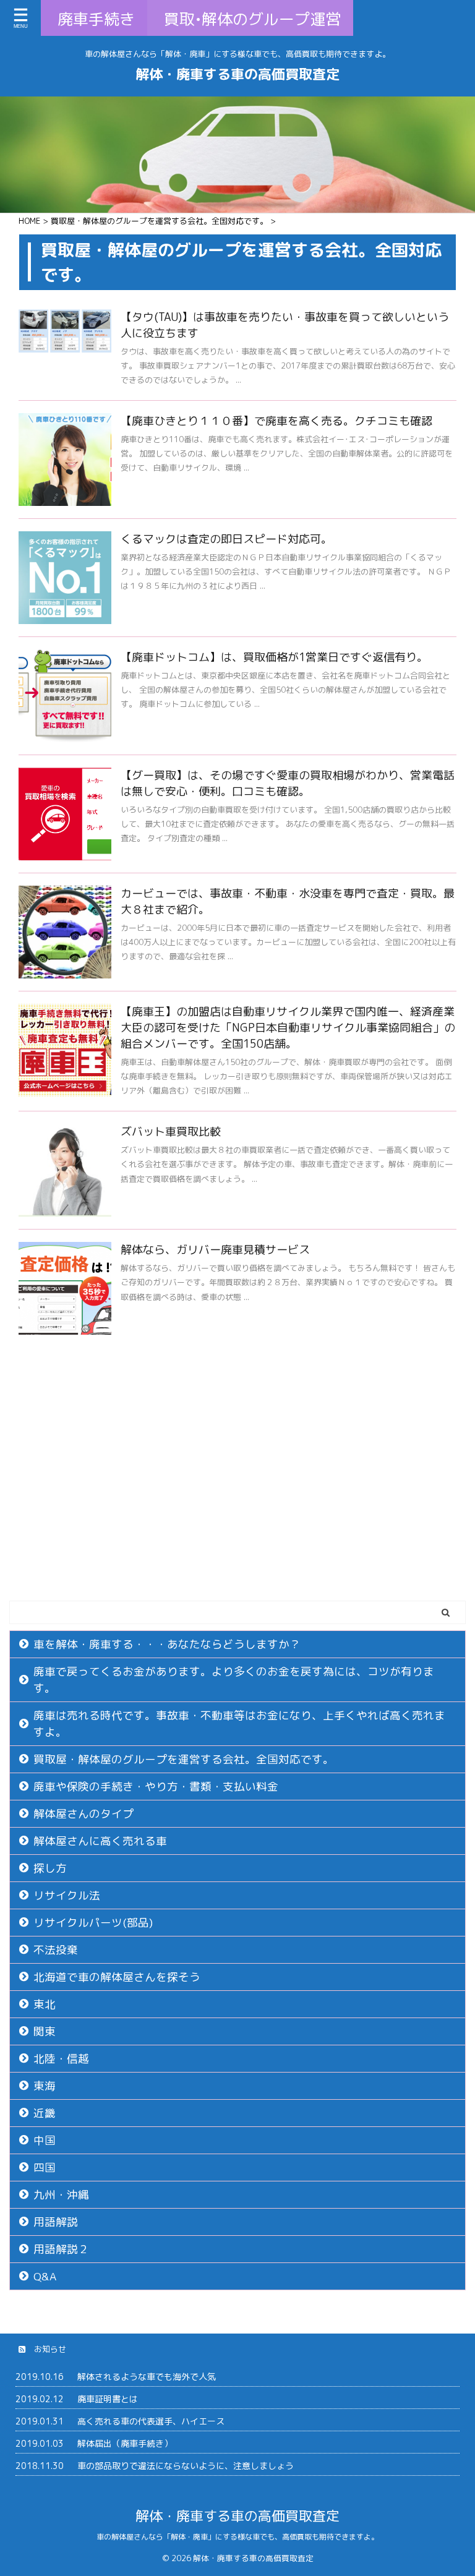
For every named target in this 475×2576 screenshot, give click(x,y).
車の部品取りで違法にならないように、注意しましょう (186, 2466)
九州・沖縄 (61, 2195)
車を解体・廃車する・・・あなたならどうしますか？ (167, 1644)
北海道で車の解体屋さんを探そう (117, 1977)
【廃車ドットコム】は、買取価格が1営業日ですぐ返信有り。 (274, 657)
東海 (45, 2086)
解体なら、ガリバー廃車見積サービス (215, 1250)
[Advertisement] (237, 1508)
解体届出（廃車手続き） (125, 2443)
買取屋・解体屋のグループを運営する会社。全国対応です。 (184, 1759)
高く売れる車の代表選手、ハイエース (151, 2421)
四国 (45, 2167)
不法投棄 (56, 1950)
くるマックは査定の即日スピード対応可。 (226, 539)
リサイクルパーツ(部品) (93, 1923)
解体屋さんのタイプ (83, 1814)
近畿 (45, 2113)
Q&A (45, 2276)
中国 (45, 2140)
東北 (45, 2004)
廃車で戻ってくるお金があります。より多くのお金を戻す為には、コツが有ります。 (234, 1680)
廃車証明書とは (108, 2399)
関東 (45, 2031)
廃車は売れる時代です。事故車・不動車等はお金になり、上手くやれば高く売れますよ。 (239, 1724)
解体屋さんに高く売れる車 (100, 1841)
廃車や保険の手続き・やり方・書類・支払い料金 (156, 1787)
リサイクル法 (67, 1895)
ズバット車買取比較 (171, 1132)
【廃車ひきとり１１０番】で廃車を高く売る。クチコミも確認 (276, 421)
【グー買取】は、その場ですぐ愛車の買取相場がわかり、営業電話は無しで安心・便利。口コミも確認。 (288, 783)
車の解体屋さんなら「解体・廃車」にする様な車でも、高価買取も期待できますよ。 (237, 2537)
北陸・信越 (61, 2059)
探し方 (50, 1868)
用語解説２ (61, 2249)
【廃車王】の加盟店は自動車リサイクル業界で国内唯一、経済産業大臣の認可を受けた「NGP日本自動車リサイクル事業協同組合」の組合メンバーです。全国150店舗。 (288, 1028)
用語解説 (56, 2222)
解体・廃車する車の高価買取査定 (237, 74)
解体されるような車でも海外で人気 (147, 2377)
